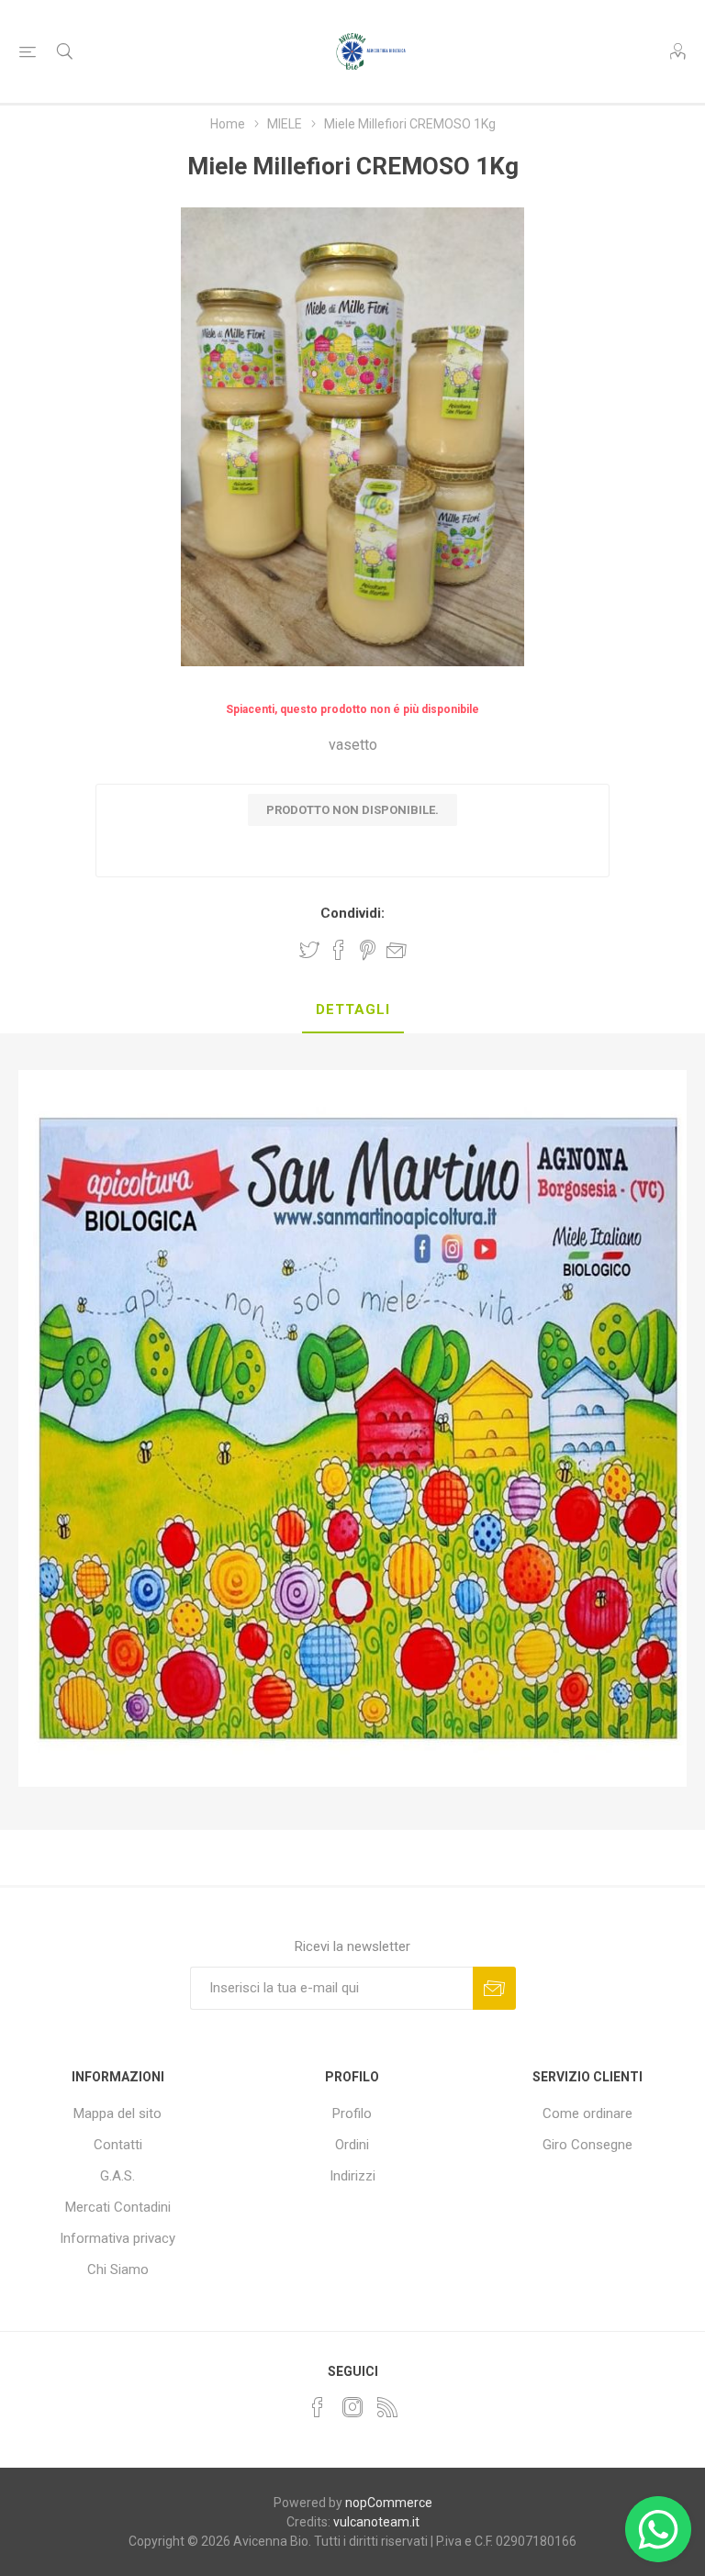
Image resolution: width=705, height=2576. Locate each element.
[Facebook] (318, 2407)
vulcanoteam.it (376, 2522)
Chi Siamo (118, 2269)
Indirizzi (352, 2176)
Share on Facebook (339, 950)
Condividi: (352, 913)
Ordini (352, 2145)
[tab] (353, 1010)
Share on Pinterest (368, 950)
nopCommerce (389, 2503)
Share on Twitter (309, 950)
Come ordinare (587, 2113)
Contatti (118, 2145)
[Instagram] (352, 2407)
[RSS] (387, 2407)
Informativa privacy (117, 2238)
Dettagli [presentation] (353, 1009)
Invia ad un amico (397, 950)
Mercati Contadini (118, 2207)
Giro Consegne (587, 2145)
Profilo (352, 2113)
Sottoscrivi (494, 1988)
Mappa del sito (117, 2113)
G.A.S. (117, 2176)
